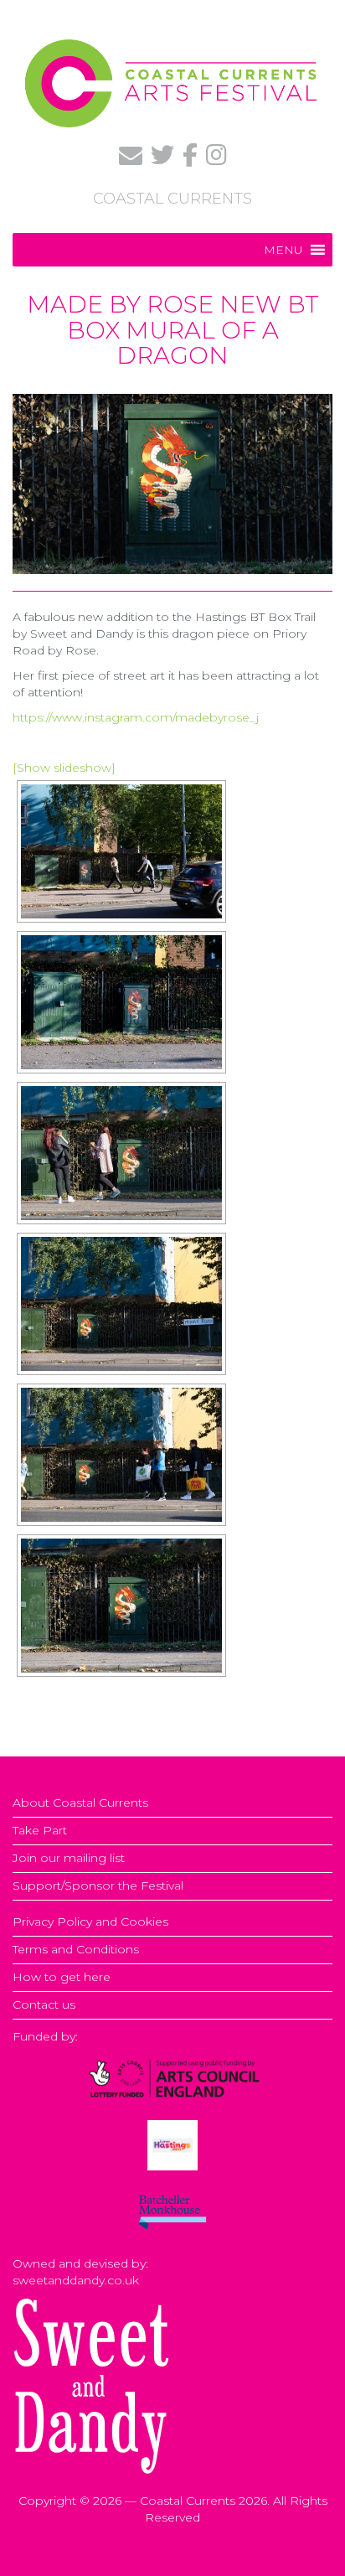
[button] (283, 250)
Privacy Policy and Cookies (90, 1922)
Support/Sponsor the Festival (98, 1885)
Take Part (40, 1830)
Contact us (44, 2004)
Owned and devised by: (80, 2263)
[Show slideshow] (64, 768)
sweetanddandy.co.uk (76, 2280)
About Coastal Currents (80, 1803)
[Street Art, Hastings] (121, 851)
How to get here (62, 1977)
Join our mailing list (69, 1858)
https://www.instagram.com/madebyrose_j (136, 717)
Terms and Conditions (76, 1949)
